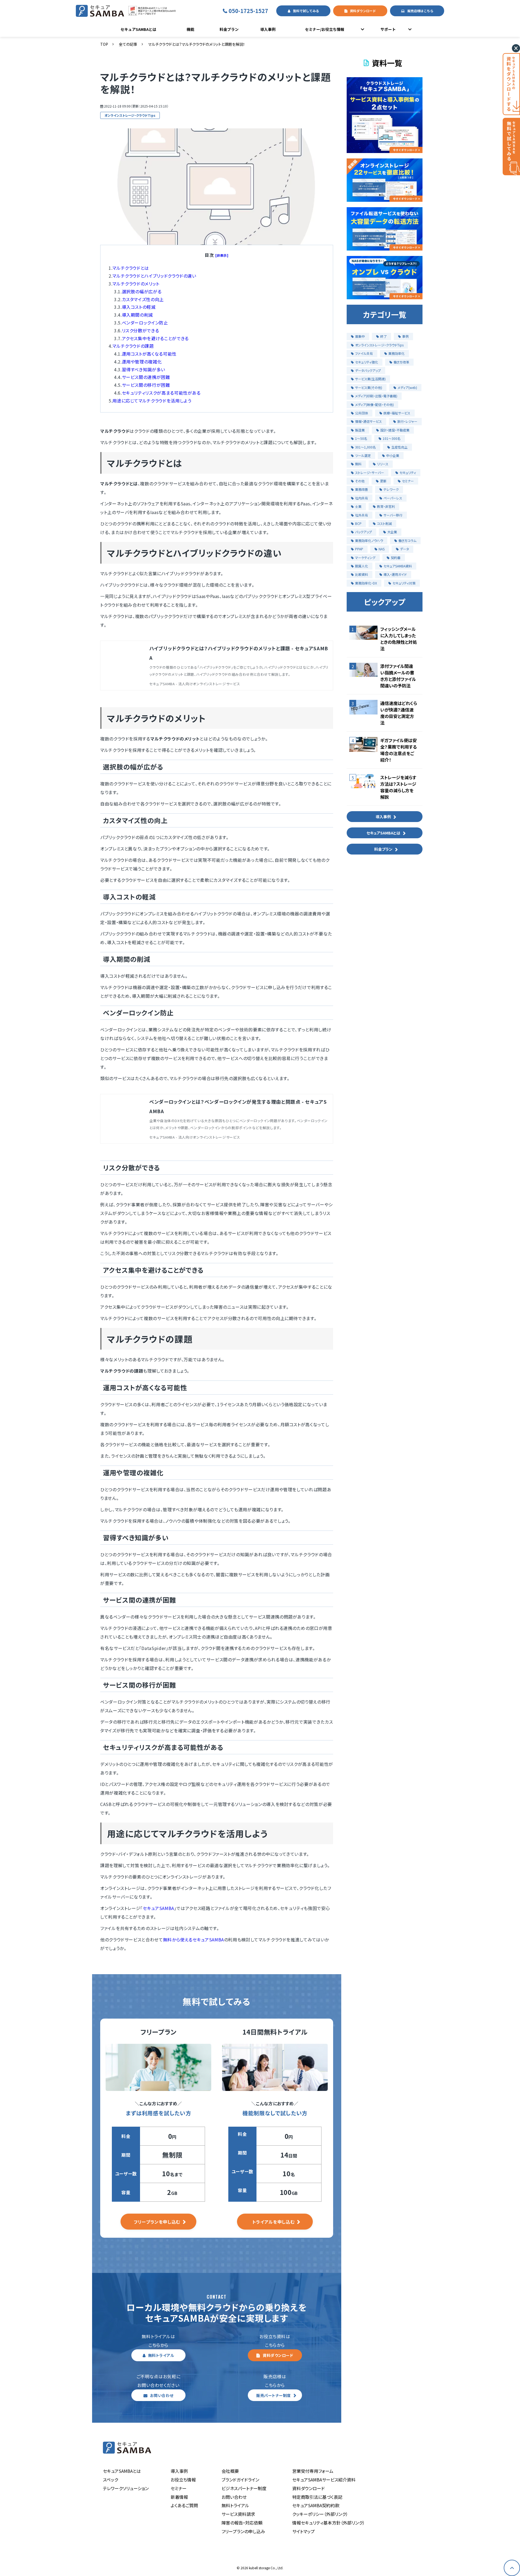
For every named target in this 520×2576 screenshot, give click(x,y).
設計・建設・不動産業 (395, 430)
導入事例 (268, 29)
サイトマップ (303, 2531)
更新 (383, 481)
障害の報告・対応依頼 (242, 2523)
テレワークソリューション (126, 2488)
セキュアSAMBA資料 (398, 566)
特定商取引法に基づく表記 (317, 2497)
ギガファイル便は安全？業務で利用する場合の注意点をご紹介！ (399, 750)
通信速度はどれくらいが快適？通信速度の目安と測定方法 (399, 713)
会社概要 (230, 2471)
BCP (358, 523)
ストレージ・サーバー (370, 472)
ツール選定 (363, 455)
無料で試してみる (306, 11)
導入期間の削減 (137, 315)
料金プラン (229, 29)
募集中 (360, 336)
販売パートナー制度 (274, 2395)
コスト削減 (384, 523)
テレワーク (391, 489)
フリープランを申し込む (157, 2222)
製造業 (360, 430)
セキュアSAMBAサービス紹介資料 (324, 2480)
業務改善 (362, 489)
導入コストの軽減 (139, 307)
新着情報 (179, 2497)
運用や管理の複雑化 (142, 362)
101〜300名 (392, 438)
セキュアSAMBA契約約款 (316, 2505)
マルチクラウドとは (131, 268)
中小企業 (393, 455)
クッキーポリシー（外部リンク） (320, 2514)
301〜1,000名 (365, 447)
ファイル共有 (364, 353)
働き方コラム (407, 540)
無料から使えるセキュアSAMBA (194, 1940)
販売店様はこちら (420, 11)
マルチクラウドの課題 (133, 346)
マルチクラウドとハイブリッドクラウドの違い (154, 276)
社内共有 (362, 498)
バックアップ (363, 532)
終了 (383, 336)
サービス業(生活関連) (370, 379)
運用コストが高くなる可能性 (149, 354)
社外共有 (362, 515)
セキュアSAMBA (158, 1908)
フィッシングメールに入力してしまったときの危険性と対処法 (399, 639)
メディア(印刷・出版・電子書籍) (376, 396)
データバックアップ (368, 370)
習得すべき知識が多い (144, 369)
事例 (405, 336)
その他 (360, 481)
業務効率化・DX (366, 583)
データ (404, 549)
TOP (104, 44)
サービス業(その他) (369, 387)
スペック (110, 2480)
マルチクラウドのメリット (136, 284)
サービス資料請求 (238, 2514)
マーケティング (365, 558)
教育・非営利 (386, 506)
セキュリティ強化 (367, 362)
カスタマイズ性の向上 (143, 299)
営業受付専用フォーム (313, 2471)
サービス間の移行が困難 (146, 385)
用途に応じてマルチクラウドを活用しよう (152, 401)
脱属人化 (362, 566)
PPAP (359, 549)
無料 (358, 464)
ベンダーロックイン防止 (145, 323)
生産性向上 (399, 447)
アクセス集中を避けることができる (155, 338)
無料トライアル (161, 2355)
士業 (358, 506)
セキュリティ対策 (404, 583)
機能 (190, 29)
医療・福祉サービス (397, 413)
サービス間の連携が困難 (146, 377)
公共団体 (362, 413)
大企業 (392, 532)
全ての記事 (128, 44)
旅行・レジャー (407, 421)
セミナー (408, 481)
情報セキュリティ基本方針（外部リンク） (329, 2523)
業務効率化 (396, 353)
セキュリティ (408, 472)
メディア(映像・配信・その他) (374, 405)
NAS (382, 549)
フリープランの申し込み (243, 2531)
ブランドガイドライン (240, 2480)
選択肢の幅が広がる (142, 291)
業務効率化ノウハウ (369, 540)
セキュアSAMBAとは (138, 29)
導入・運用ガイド (395, 574)
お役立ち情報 (183, 2480)
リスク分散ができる (141, 330)
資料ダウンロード (363, 11)
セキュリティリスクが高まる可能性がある (161, 393)
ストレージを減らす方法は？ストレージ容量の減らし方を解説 (398, 787)
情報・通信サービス (368, 421)
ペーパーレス (393, 498)
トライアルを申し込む (273, 2222)
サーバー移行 (393, 515)
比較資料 (362, 574)
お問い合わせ (162, 2395)
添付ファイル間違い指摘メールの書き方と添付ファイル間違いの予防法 (398, 676)
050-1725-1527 (251, 11)
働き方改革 (401, 362)
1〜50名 (361, 438)
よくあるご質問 (184, 2505)
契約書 (396, 558)
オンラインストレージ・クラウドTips (130, 115)
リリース (383, 464)
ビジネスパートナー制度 (244, 2488)
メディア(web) (407, 387)
